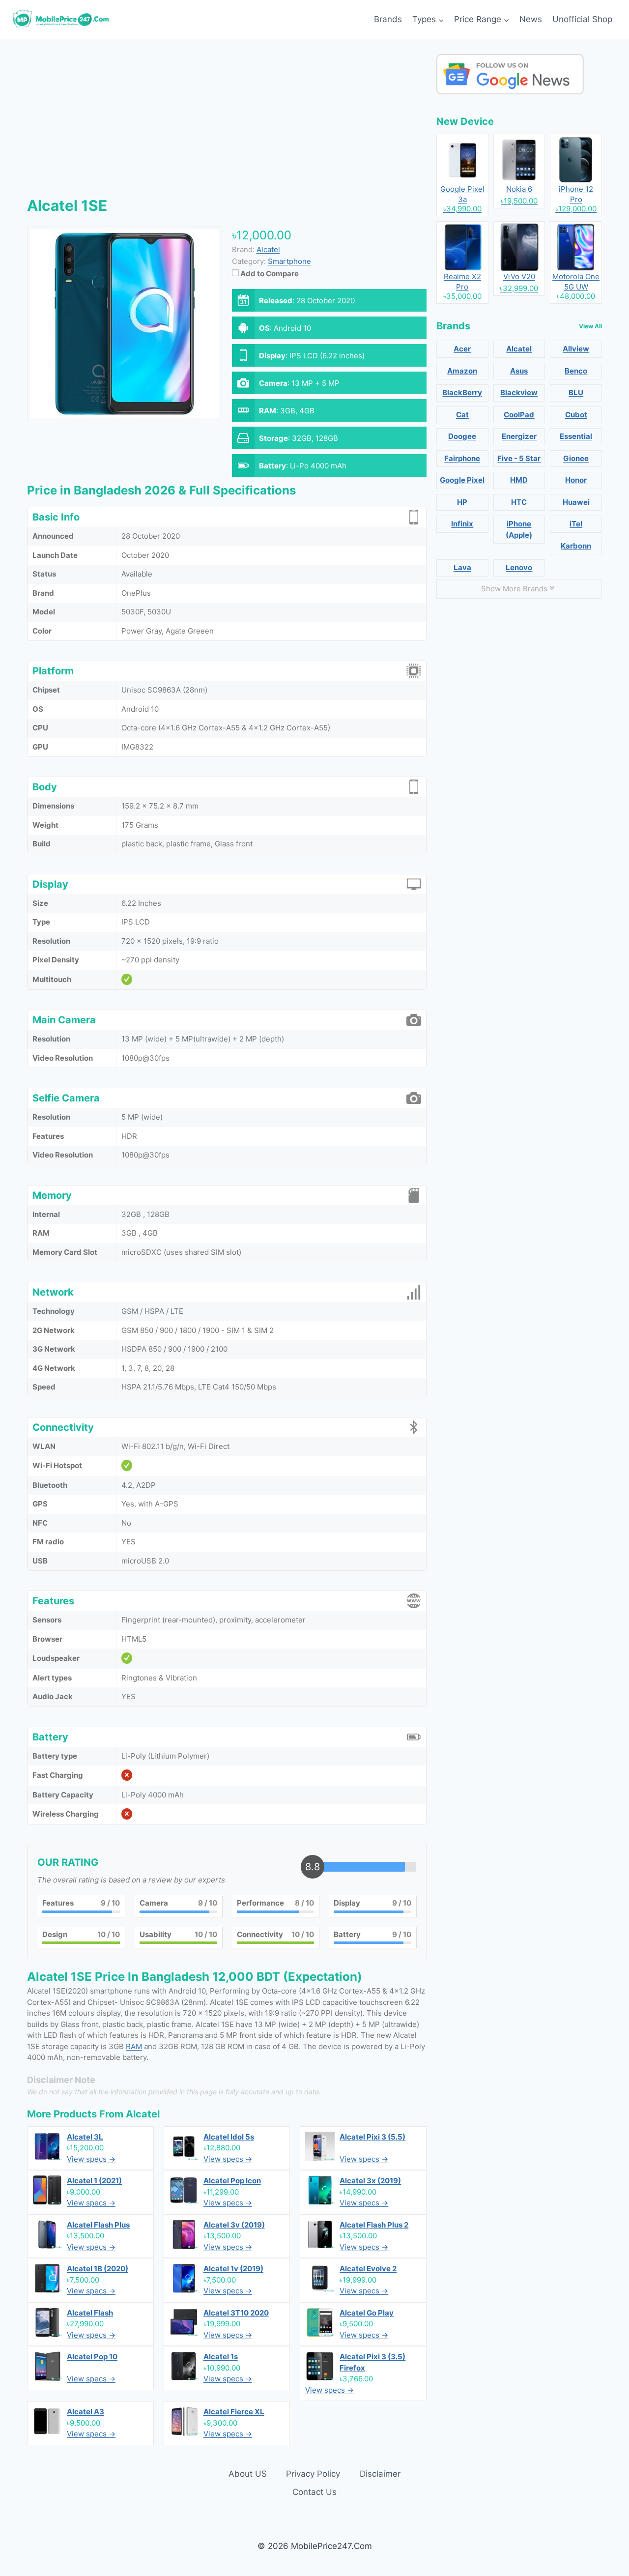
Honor (576, 480)
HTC (519, 502)
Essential (576, 436)
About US (248, 2474)
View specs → (91, 2159)
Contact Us (314, 2492)
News (531, 19)
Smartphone (289, 261)
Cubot (576, 415)
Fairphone (462, 458)
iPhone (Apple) (519, 529)
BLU (576, 392)
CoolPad (519, 415)
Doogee (462, 436)
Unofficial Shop (582, 19)
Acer (462, 349)
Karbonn (576, 546)
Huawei (576, 502)
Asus (519, 371)
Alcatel (143, 2114)
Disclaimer (380, 2474)
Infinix (462, 524)
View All (590, 326)
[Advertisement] (227, 123)
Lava (462, 567)
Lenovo (519, 567)
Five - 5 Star (519, 458)
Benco (576, 371)
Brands (388, 19)
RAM (134, 2046)
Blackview (519, 392)
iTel (576, 524)
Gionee (576, 458)
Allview (576, 349)
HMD (519, 480)
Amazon (462, 371)
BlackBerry (462, 392)
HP (462, 502)
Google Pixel (462, 480)
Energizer (519, 436)
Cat (462, 415)
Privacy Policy (313, 2474)
